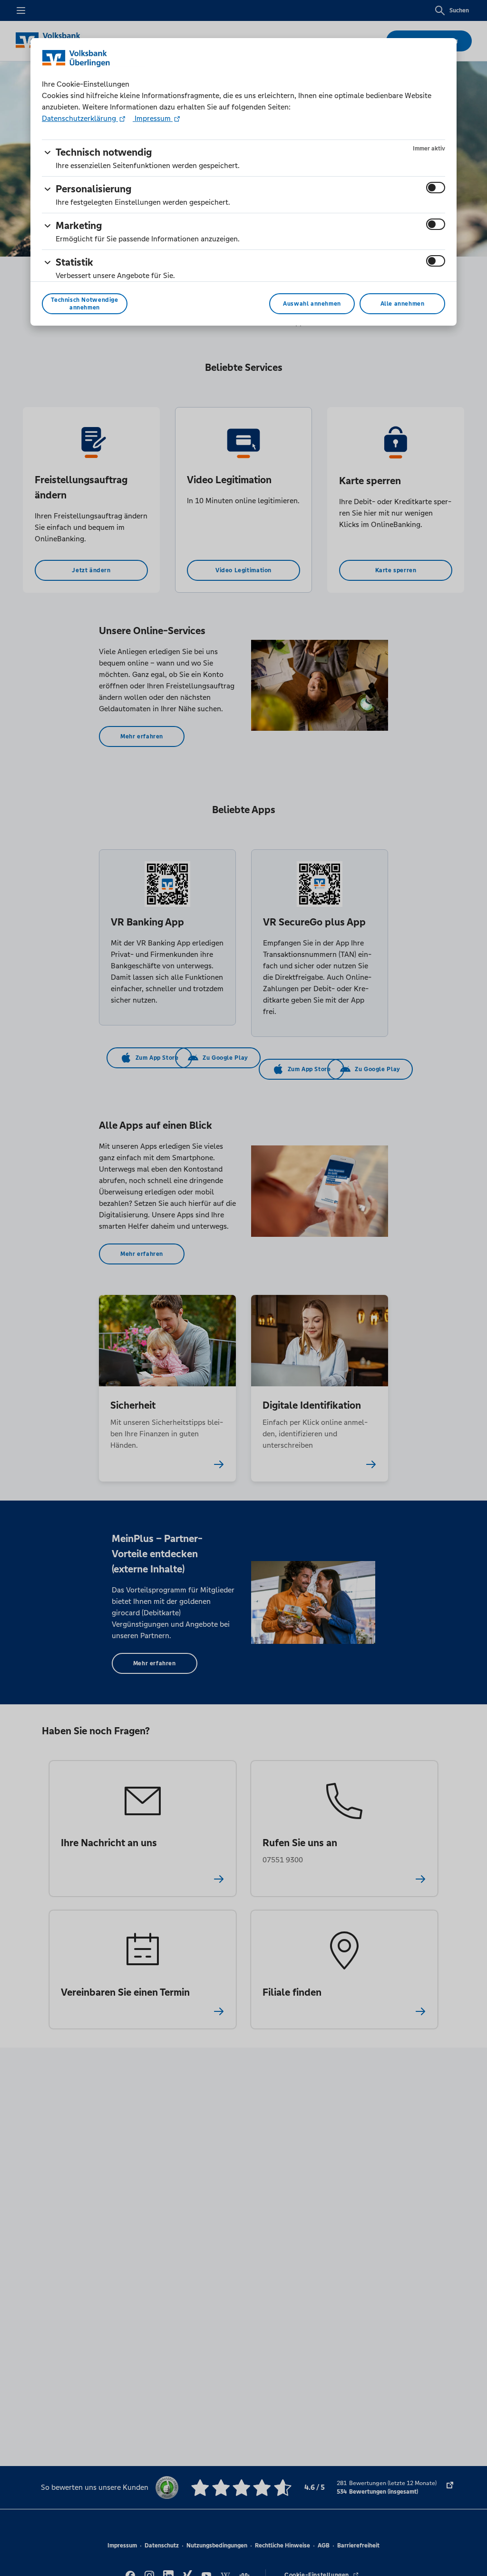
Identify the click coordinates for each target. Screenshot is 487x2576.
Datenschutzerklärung (80, 118)
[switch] (436, 188)
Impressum (153, 118)
